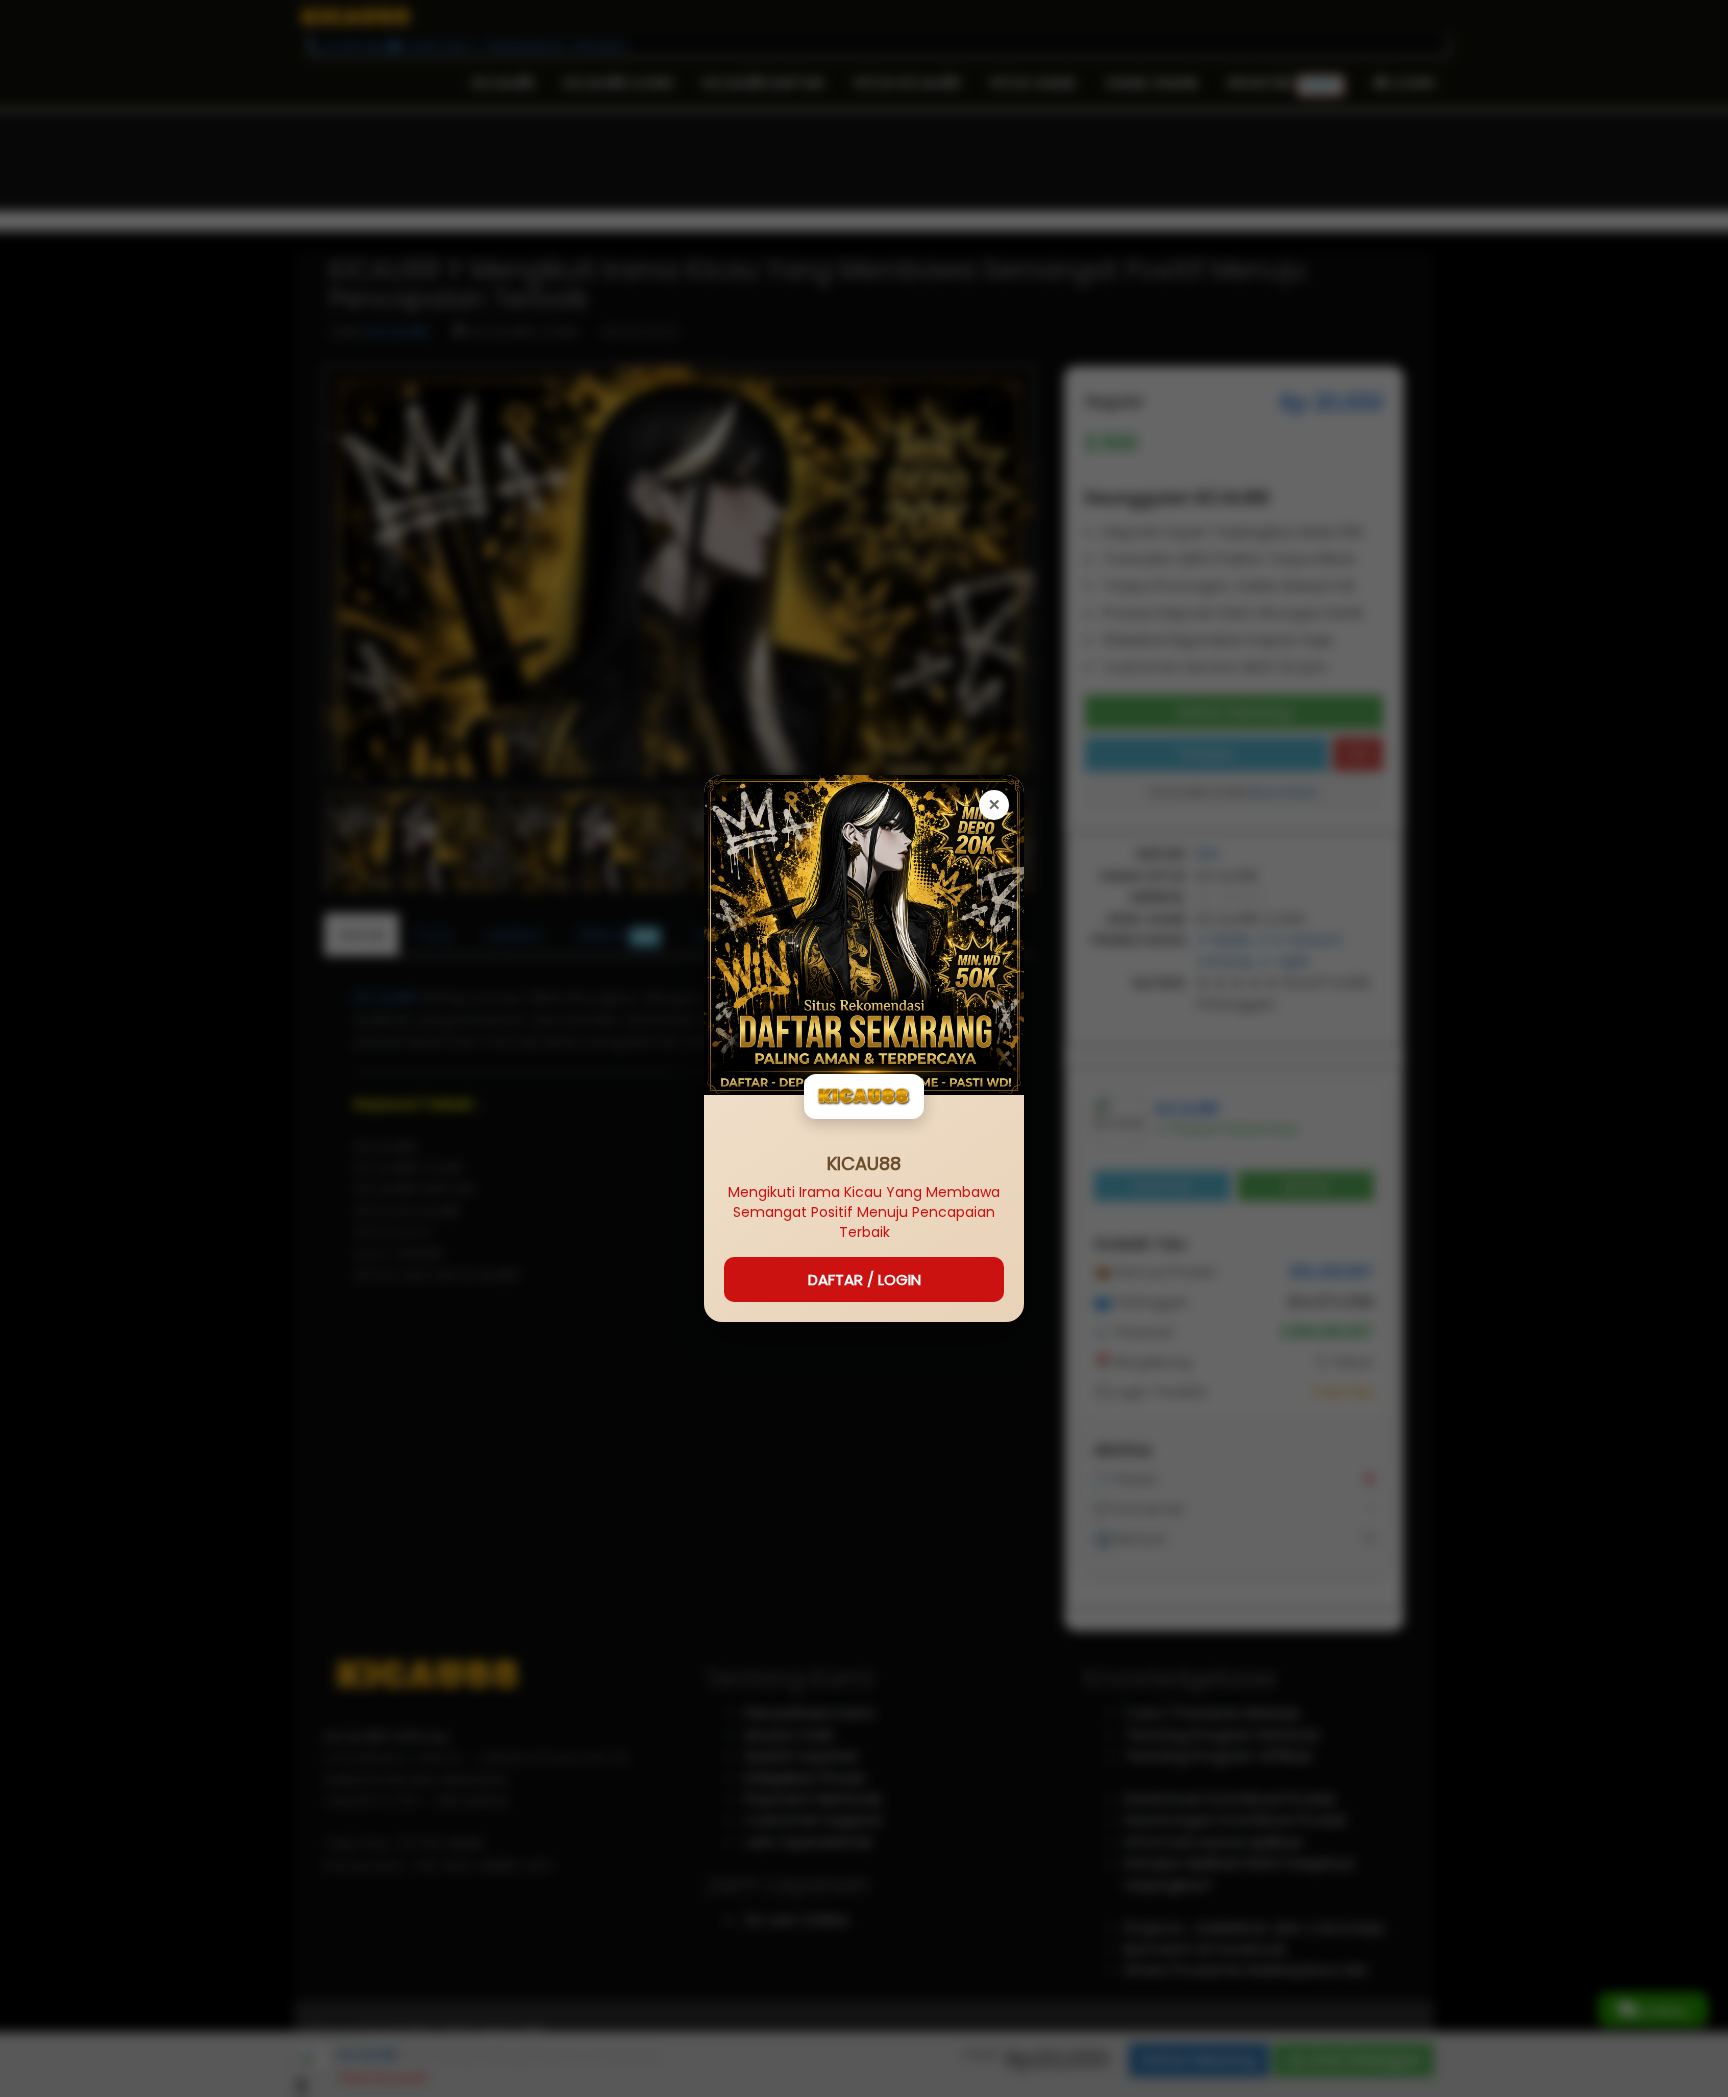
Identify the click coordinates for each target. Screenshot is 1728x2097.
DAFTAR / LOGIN (864, 1279)
